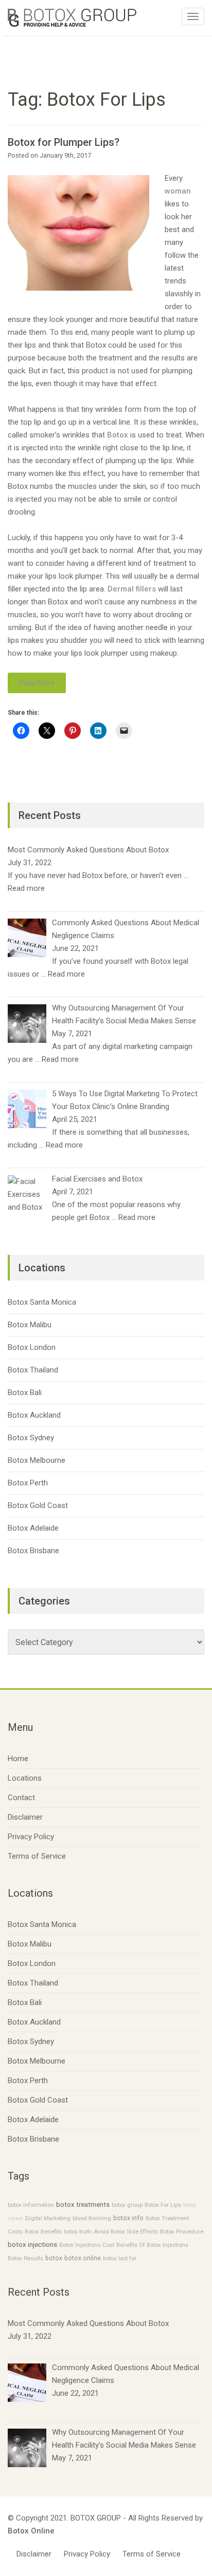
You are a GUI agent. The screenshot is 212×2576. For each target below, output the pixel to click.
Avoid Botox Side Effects (126, 2231)
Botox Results (25, 2258)
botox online (83, 2258)
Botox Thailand (33, 1370)
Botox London (32, 1347)
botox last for (120, 2258)
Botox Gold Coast (38, 1505)
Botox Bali (25, 1392)
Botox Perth (28, 1483)
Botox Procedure (182, 2231)
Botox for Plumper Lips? (64, 142)
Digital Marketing (48, 2218)
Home (18, 1759)
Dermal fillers (132, 589)
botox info (128, 2218)
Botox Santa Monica (42, 1302)
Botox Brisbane (33, 1551)
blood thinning (92, 2218)
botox (54, 2258)
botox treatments (83, 2205)
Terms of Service (37, 1856)
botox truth (78, 2231)
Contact (21, 1798)
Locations (25, 1778)
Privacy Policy (31, 1837)
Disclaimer (25, 1817)
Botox (118, 435)
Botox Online (31, 2531)
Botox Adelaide (33, 1528)
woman (178, 191)
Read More (37, 683)
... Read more (63, 974)
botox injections (32, 2245)
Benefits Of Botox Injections (152, 2245)
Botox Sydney (31, 1438)
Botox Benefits (43, 2231)
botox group (127, 2205)
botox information (31, 2205)
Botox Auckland (34, 1415)
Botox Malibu (30, 1325)
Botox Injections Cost (87, 2245)
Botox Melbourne (37, 1460)
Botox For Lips (163, 2205)
